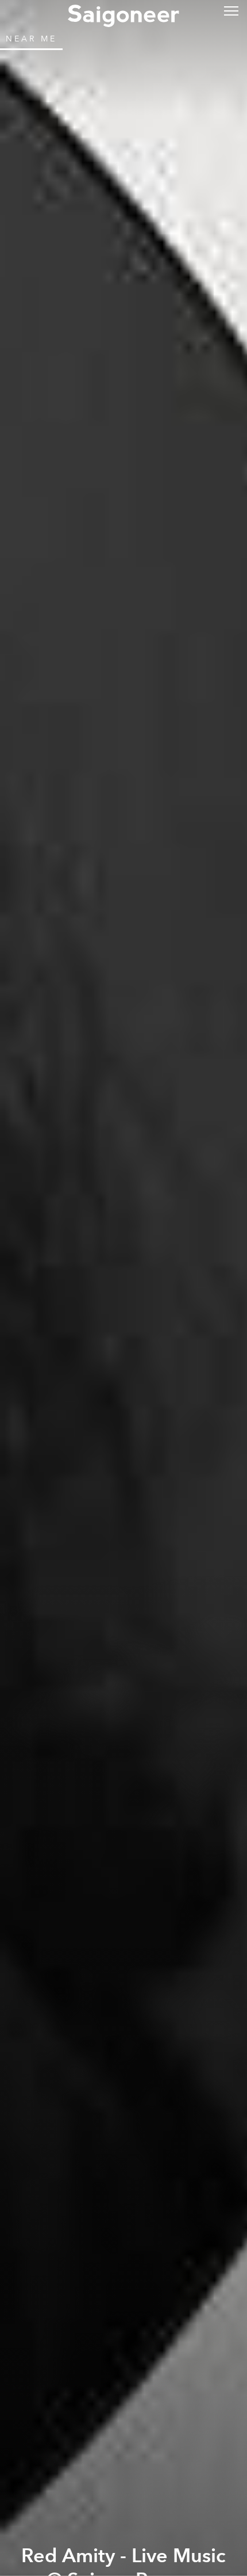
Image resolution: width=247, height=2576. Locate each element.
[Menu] (231, 10)
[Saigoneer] (123, 13)
